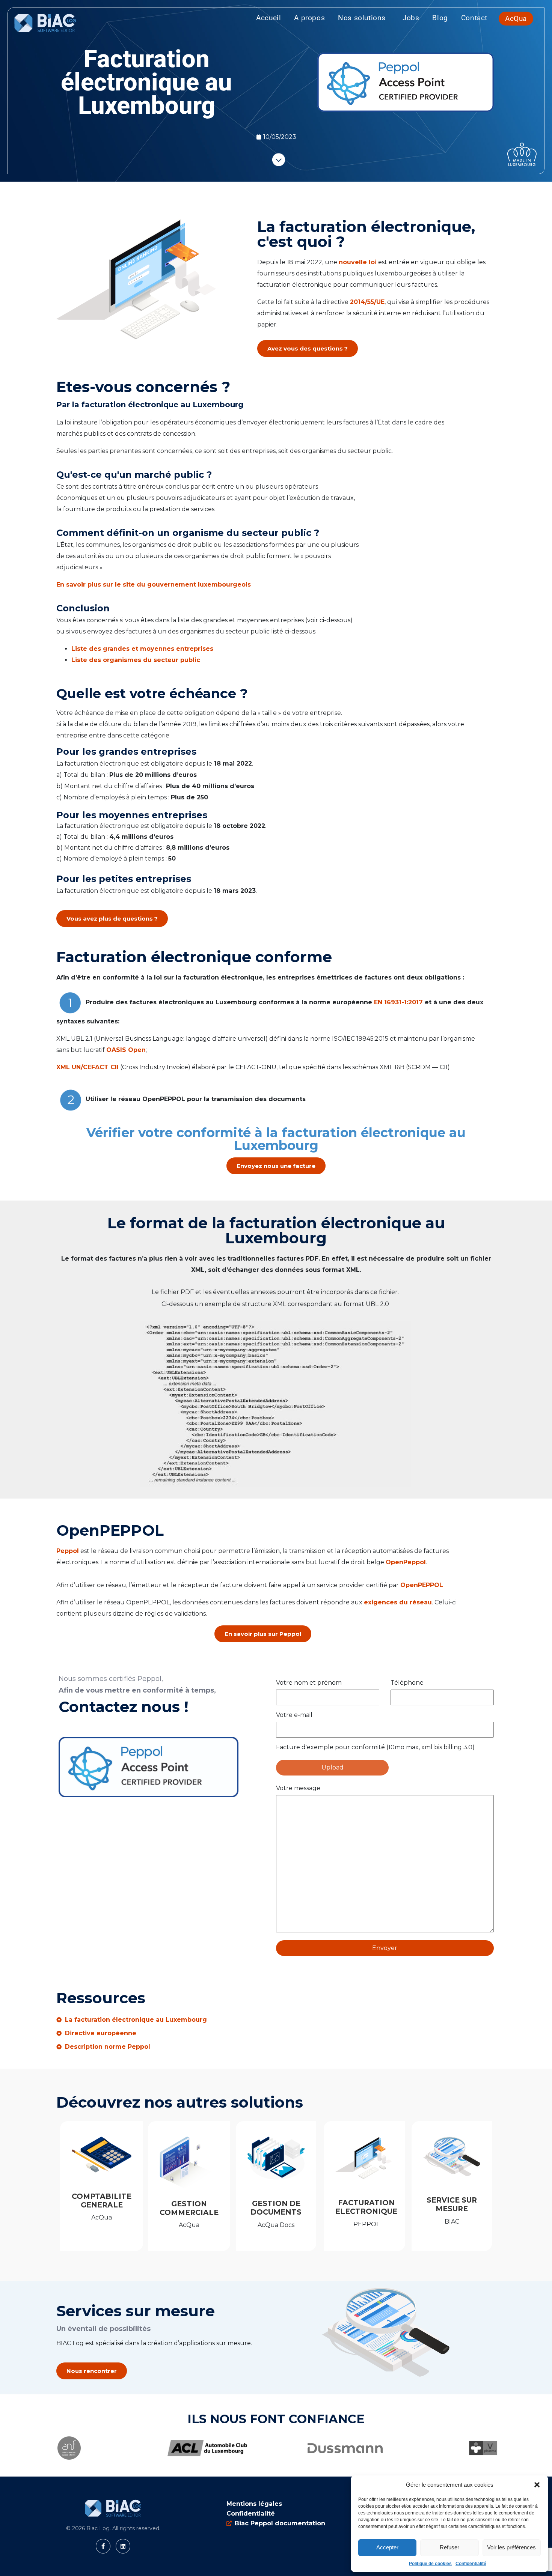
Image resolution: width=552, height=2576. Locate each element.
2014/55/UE (367, 302)
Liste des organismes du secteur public (136, 660)
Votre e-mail (294, 1715)
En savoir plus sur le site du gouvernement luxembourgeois (155, 585)
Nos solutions (362, 18)
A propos (309, 18)
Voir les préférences (511, 2547)
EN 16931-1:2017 (398, 1002)
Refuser (449, 2547)
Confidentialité (471, 2564)
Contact (474, 18)
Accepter (387, 2547)
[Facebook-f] (103, 2546)
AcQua (516, 19)
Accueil (268, 18)
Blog (440, 18)
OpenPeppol (406, 1562)
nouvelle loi (358, 262)
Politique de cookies (430, 2564)
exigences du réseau (398, 1602)
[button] (537, 2485)
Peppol (68, 1551)
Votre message (298, 1788)
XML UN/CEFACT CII (87, 1067)
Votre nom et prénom (309, 1683)
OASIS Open (126, 1050)
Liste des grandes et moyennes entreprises (142, 649)
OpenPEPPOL (424, 1585)
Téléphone (407, 1683)
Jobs (411, 18)
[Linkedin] (123, 2546)
